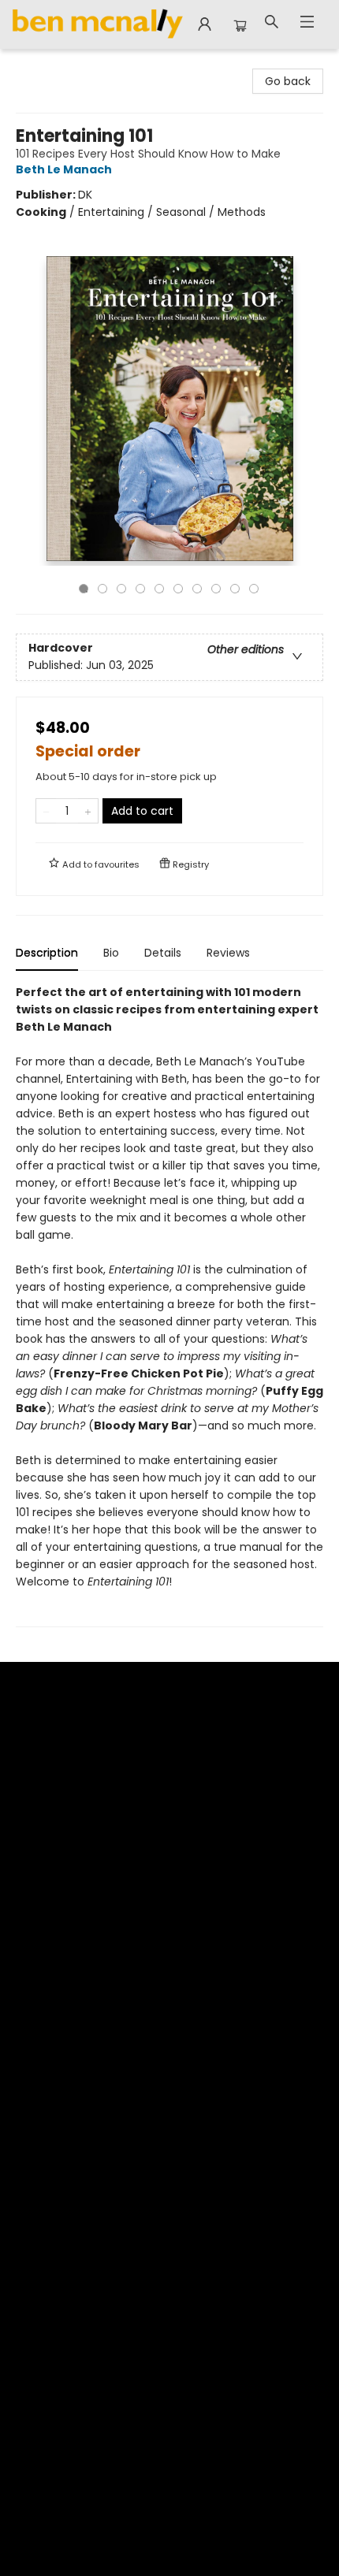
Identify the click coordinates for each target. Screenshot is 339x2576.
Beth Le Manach (64, 169)
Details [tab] (163, 953)
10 (254, 589)
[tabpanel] (169, 1305)
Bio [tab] (111, 953)
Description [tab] (47, 953)
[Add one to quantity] (88, 811)
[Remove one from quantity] (46, 811)
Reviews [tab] (228, 953)
